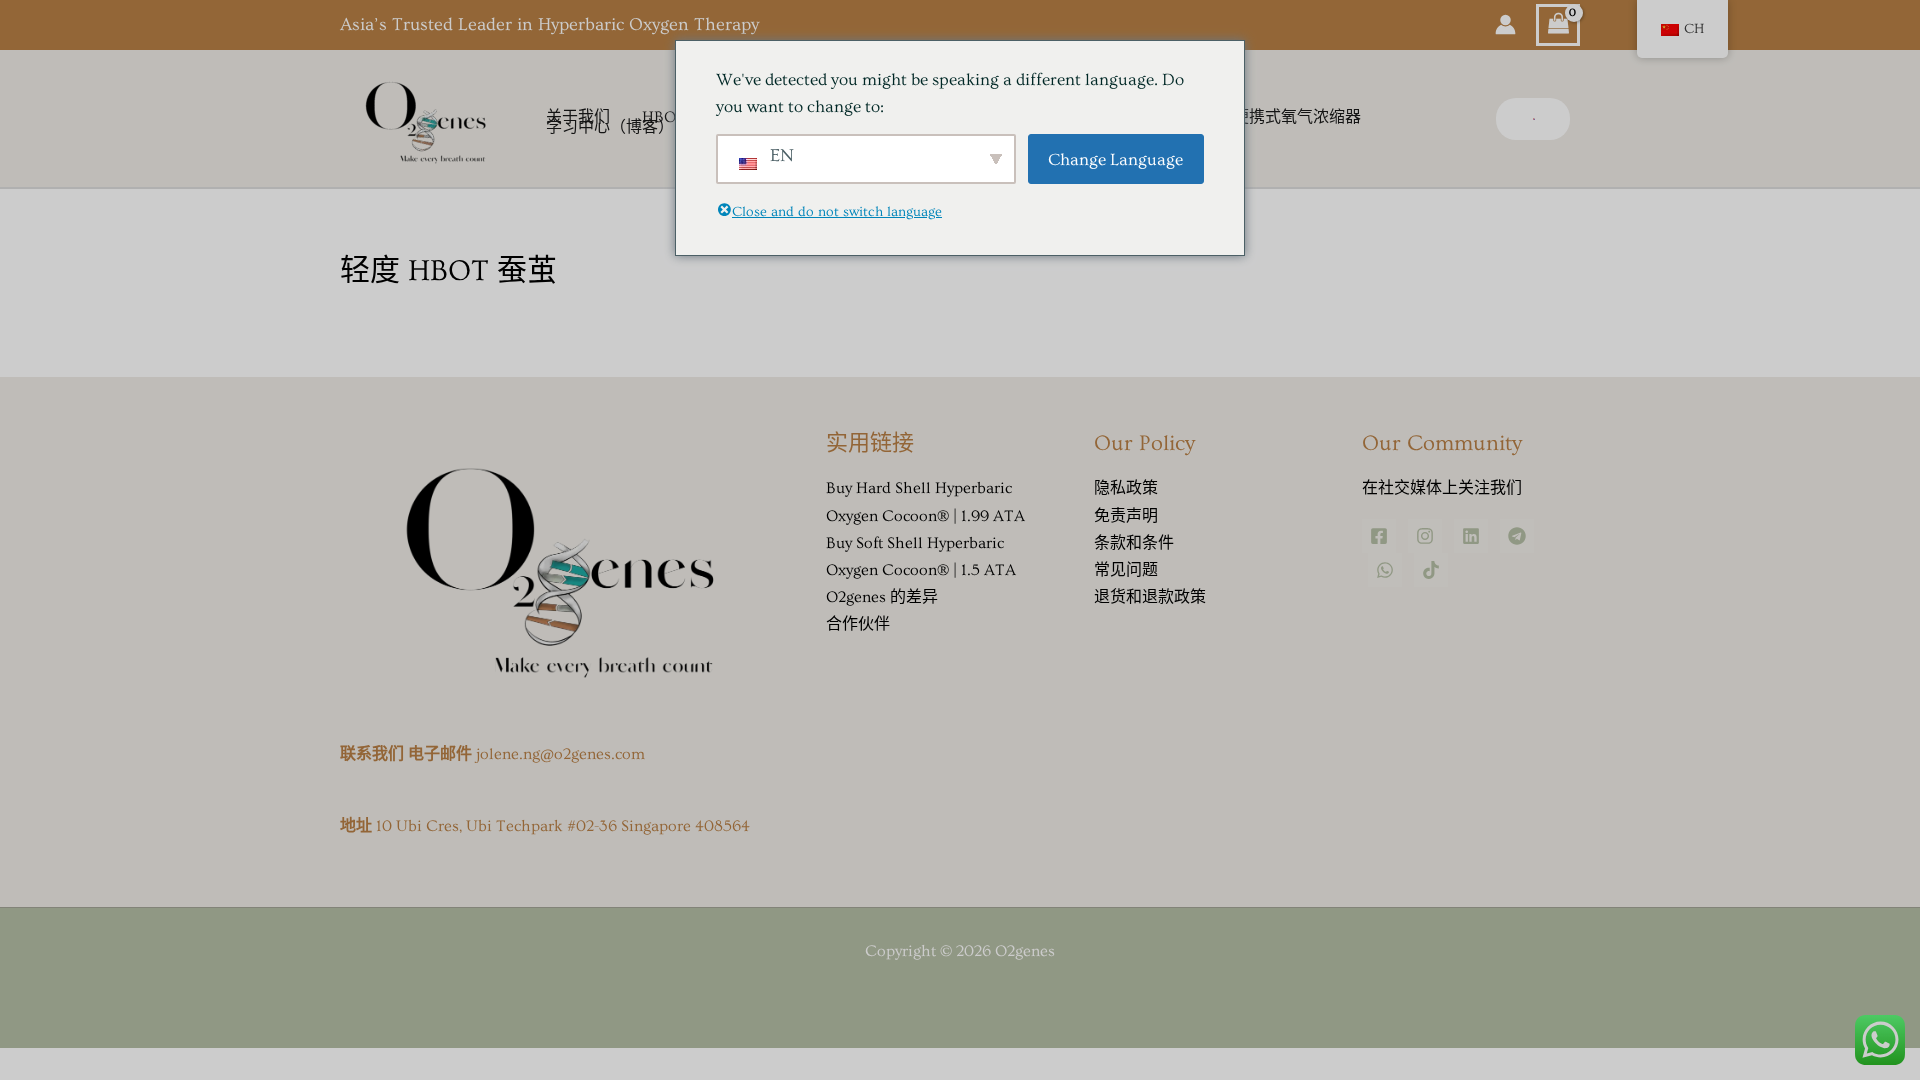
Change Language (1115, 159)
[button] (1533, 119)
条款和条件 (1134, 543)
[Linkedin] (1471, 536)
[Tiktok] (1431, 570)
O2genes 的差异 (882, 597)
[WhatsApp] (1385, 570)
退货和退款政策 (1150, 597)
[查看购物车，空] (1558, 25)
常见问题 (1126, 570)
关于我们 (578, 118)
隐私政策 (1126, 488)
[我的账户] (1505, 24)
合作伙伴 (858, 624)
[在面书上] (1379, 536)
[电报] (1517, 536)
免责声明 (1126, 516)
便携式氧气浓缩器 (1297, 118)
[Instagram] (1425, 536)
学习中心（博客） (610, 128)
